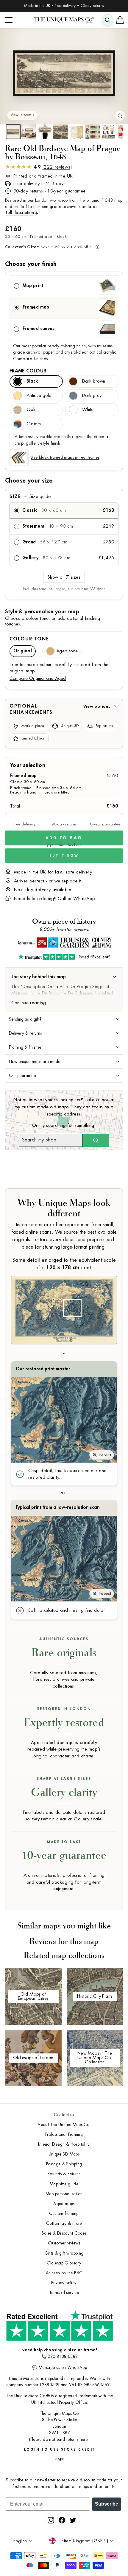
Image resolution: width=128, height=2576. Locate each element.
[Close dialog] (123, 1252)
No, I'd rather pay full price (96, 1307)
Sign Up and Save (96, 1297)
